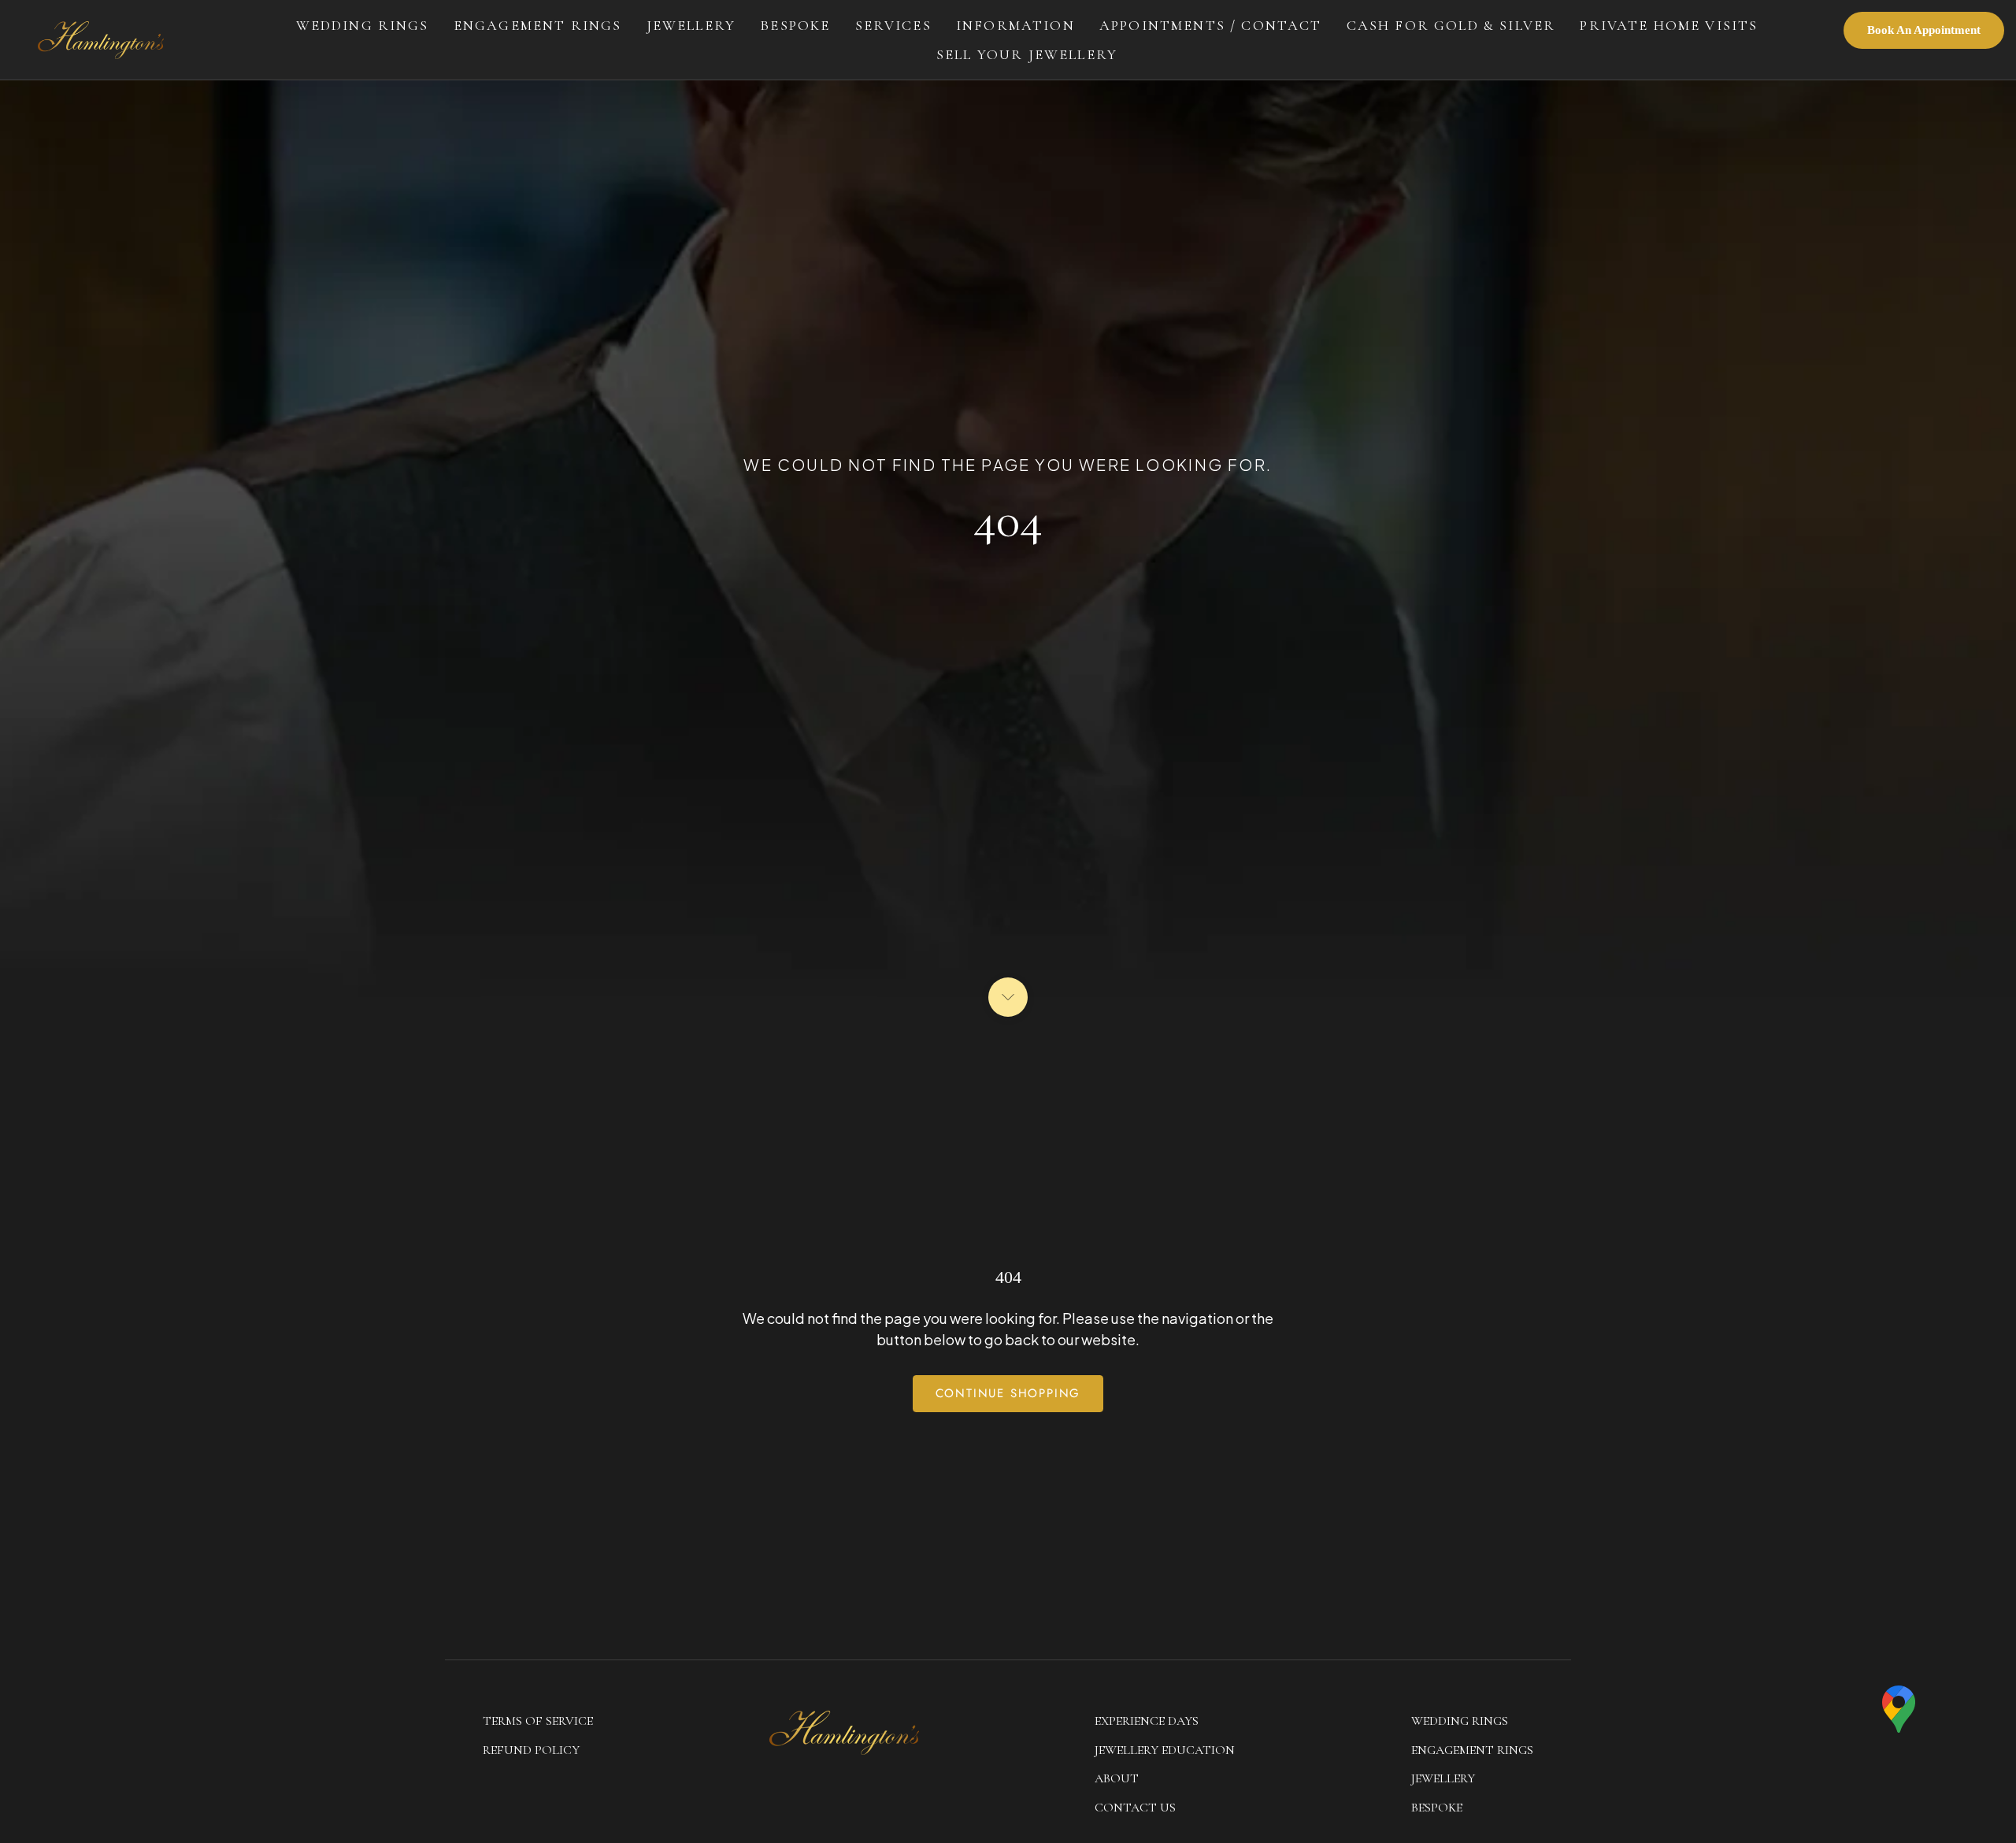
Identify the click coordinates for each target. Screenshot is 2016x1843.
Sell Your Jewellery (1027, 54)
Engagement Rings (538, 25)
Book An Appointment (1924, 30)
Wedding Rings (363, 25)
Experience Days (1147, 1721)
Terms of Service (538, 1721)
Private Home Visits (1669, 25)
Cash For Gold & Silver (1451, 25)
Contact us (1135, 1808)
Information (1015, 25)
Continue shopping (1008, 1393)
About (1117, 1778)
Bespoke (795, 25)
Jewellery (691, 25)
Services (893, 25)
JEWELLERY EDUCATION (1165, 1750)
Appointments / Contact (1211, 25)
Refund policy (531, 1750)
